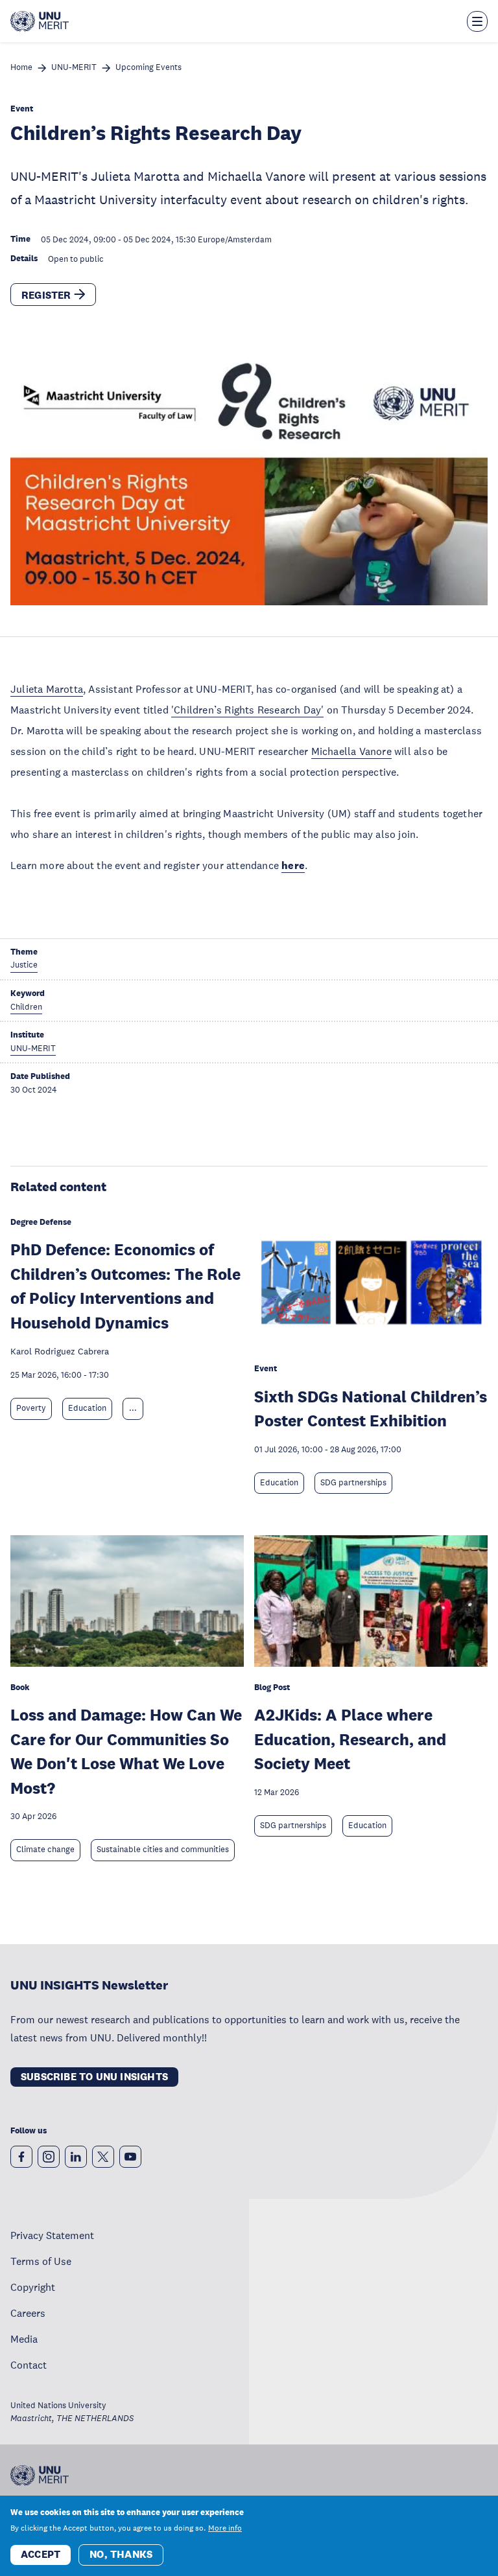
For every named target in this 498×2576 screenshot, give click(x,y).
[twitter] (103, 2157)
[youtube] (130, 2157)
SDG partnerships (353, 1483)
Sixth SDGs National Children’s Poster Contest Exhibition (371, 1409)
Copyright (33, 2287)
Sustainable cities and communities (163, 1850)
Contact (29, 2365)
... (133, 1408)
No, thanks (121, 2554)
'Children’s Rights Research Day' (247, 710)
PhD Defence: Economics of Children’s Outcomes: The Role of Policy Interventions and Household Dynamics (125, 1286)
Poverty (31, 1408)
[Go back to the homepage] (40, 21)
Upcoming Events (148, 68)
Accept (41, 2554)
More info (225, 2528)
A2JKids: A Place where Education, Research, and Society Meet (350, 1739)
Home (21, 68)
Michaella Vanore (351, 751)
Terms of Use (41, 2261)
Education (87, 1408)
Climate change (45, 1850)
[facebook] (21, 2157)
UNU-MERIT (74, 68)
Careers (28, 2313)
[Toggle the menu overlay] (477, 21)
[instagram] (49, 2157)
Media (24, 2339)
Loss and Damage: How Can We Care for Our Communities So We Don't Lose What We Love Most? (126, 1751)
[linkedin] (76, 2157)
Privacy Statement (52, 2235)
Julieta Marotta (47, 689)
